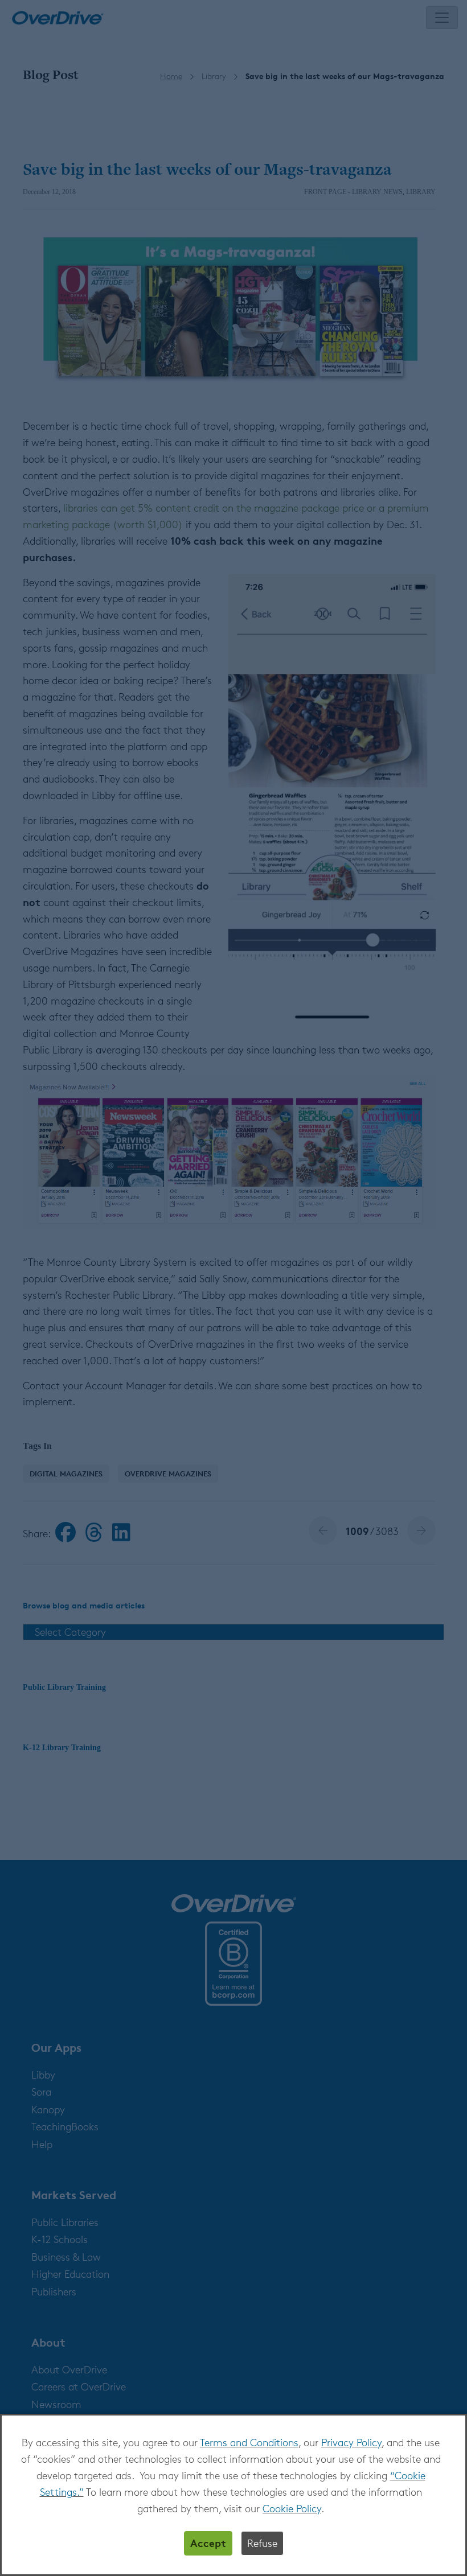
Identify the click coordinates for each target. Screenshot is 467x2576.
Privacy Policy (351, 2442)
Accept (208, 2543)
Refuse (262, 2543)
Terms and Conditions (249, 2442)
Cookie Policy (292, 2508)
